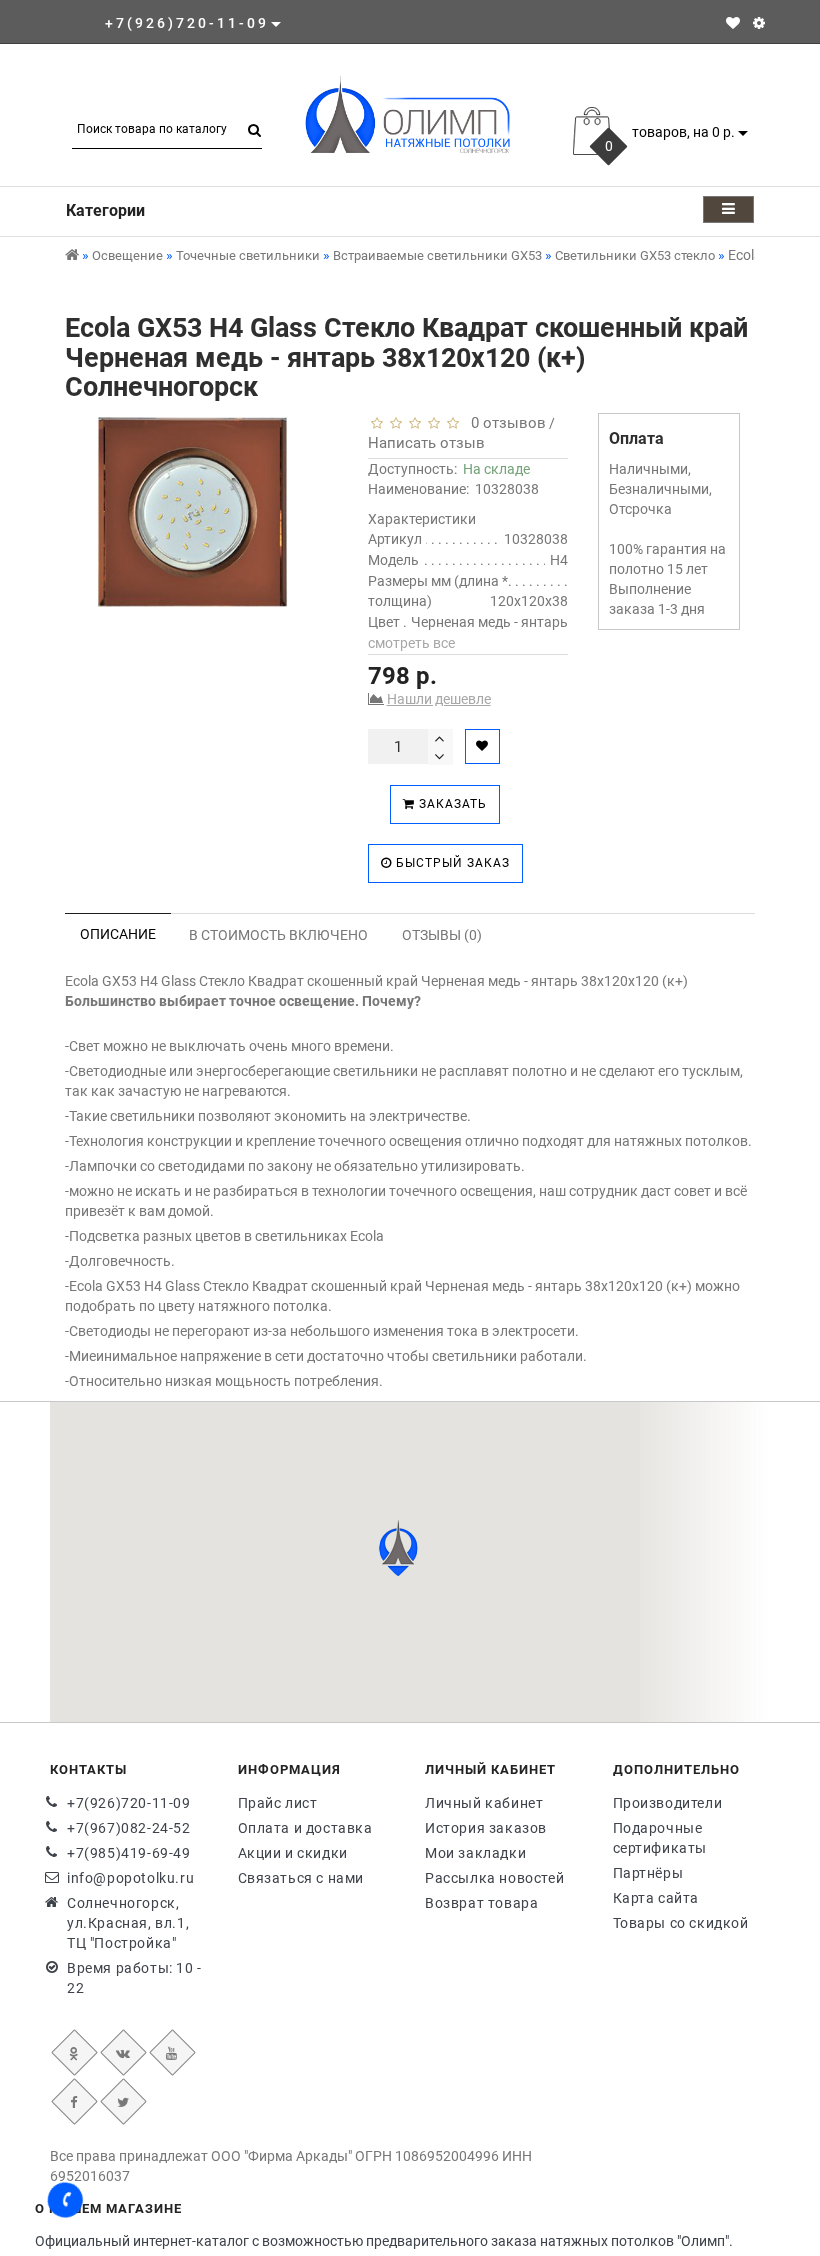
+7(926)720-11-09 (129, 1803)
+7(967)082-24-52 (129, 1828)
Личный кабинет (484, 1803)
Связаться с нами (301, 1878)
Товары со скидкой (681, 1923)
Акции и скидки (293, 1853)
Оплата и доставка (305, 1828)
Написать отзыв (426, 443)
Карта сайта (656, 1898)
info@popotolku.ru (130, 1878)
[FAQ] (759, 23)
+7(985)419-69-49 (129, 1853)
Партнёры (648, 1873)
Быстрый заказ (451, 863)
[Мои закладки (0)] (733, 23)
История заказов (486, 1828)
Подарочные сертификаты (660, 1838)
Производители (668, 1803)
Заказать (451, 804)
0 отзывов (504, 423)
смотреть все (411, 643)
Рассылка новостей (494, 1878)
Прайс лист (278, 1803)
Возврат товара (481, 1903)
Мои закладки (475, 1853)
